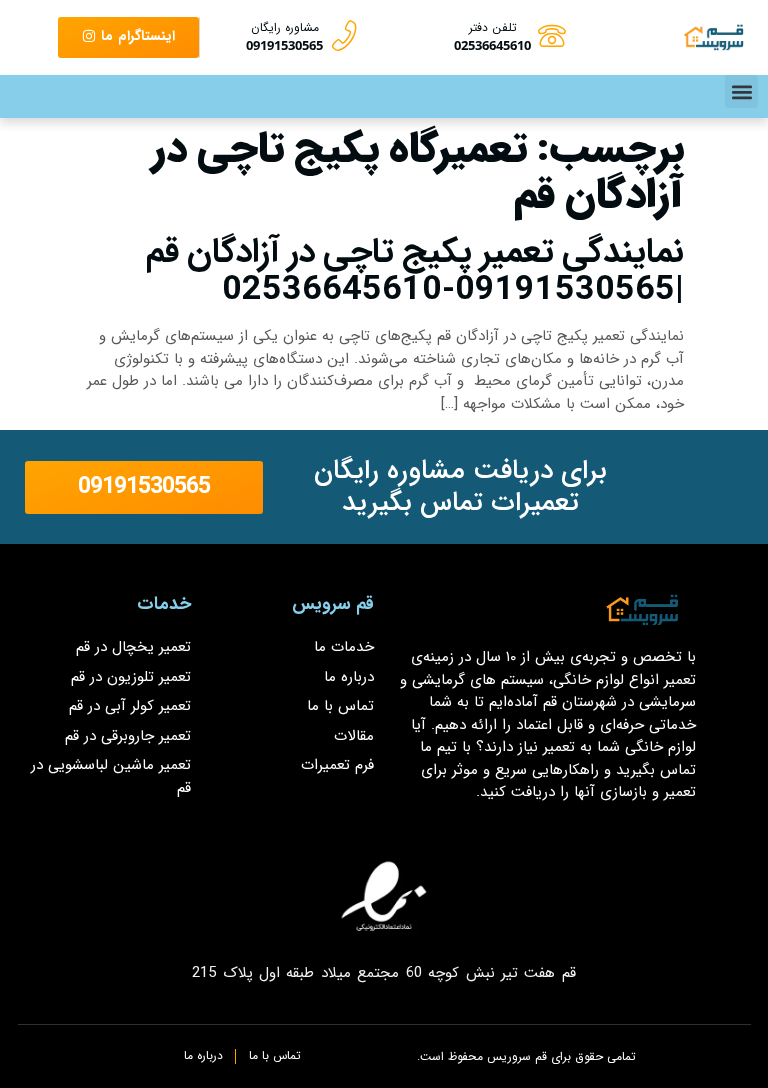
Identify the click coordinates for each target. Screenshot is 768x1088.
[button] (741, 91)
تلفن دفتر (493, 27)
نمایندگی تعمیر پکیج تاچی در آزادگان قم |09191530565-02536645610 (415, 271)
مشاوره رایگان (285, 27)
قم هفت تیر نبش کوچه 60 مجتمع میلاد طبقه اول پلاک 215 (383, 973)
